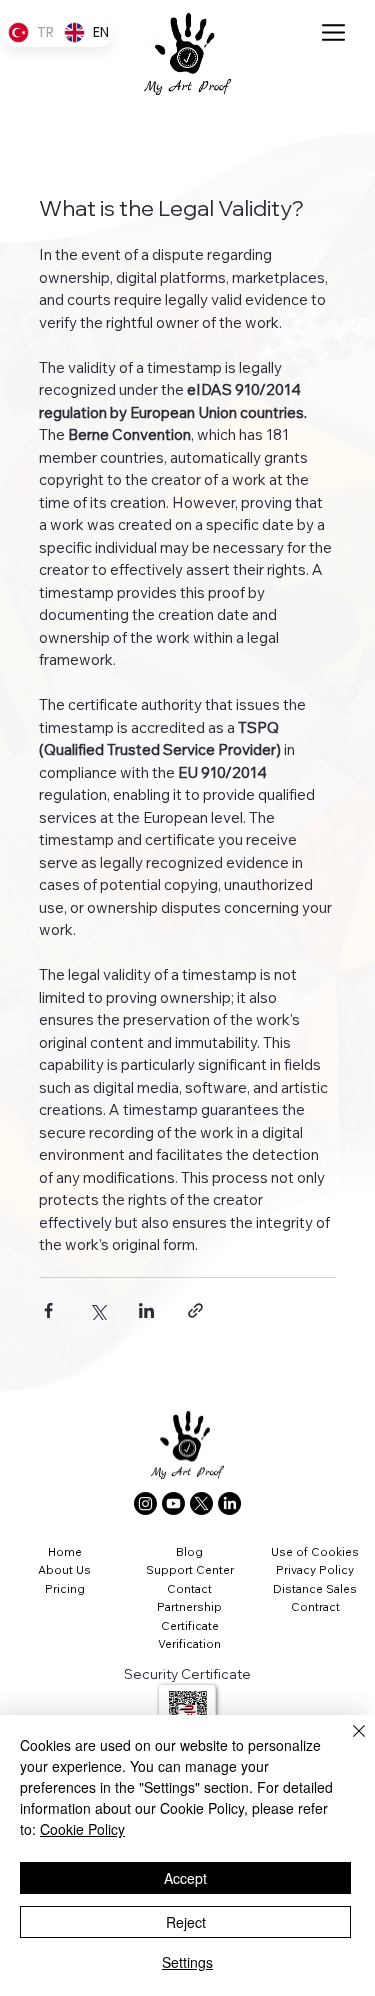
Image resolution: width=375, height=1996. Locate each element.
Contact (189, 1588)
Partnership (189, 1606)
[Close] (347, 1743)
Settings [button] (187, 1962)
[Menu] (334, 33)
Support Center (190, 1569)
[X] (201, 1503)
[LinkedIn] (229, 1503)
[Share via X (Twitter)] (97, 1310)
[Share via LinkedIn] (146, 1310)
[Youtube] (173, 1503)
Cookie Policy (82, 1829)
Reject (186, 1922)
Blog (189, 1551)
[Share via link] (195, 1310)
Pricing (65, 1588)
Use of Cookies (315, 1551)
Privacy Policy (315, 1569)
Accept (185, 1878)
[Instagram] (145, 1503)
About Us (64, 1569)
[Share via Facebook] (48, 1310)
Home (65, 1551)
